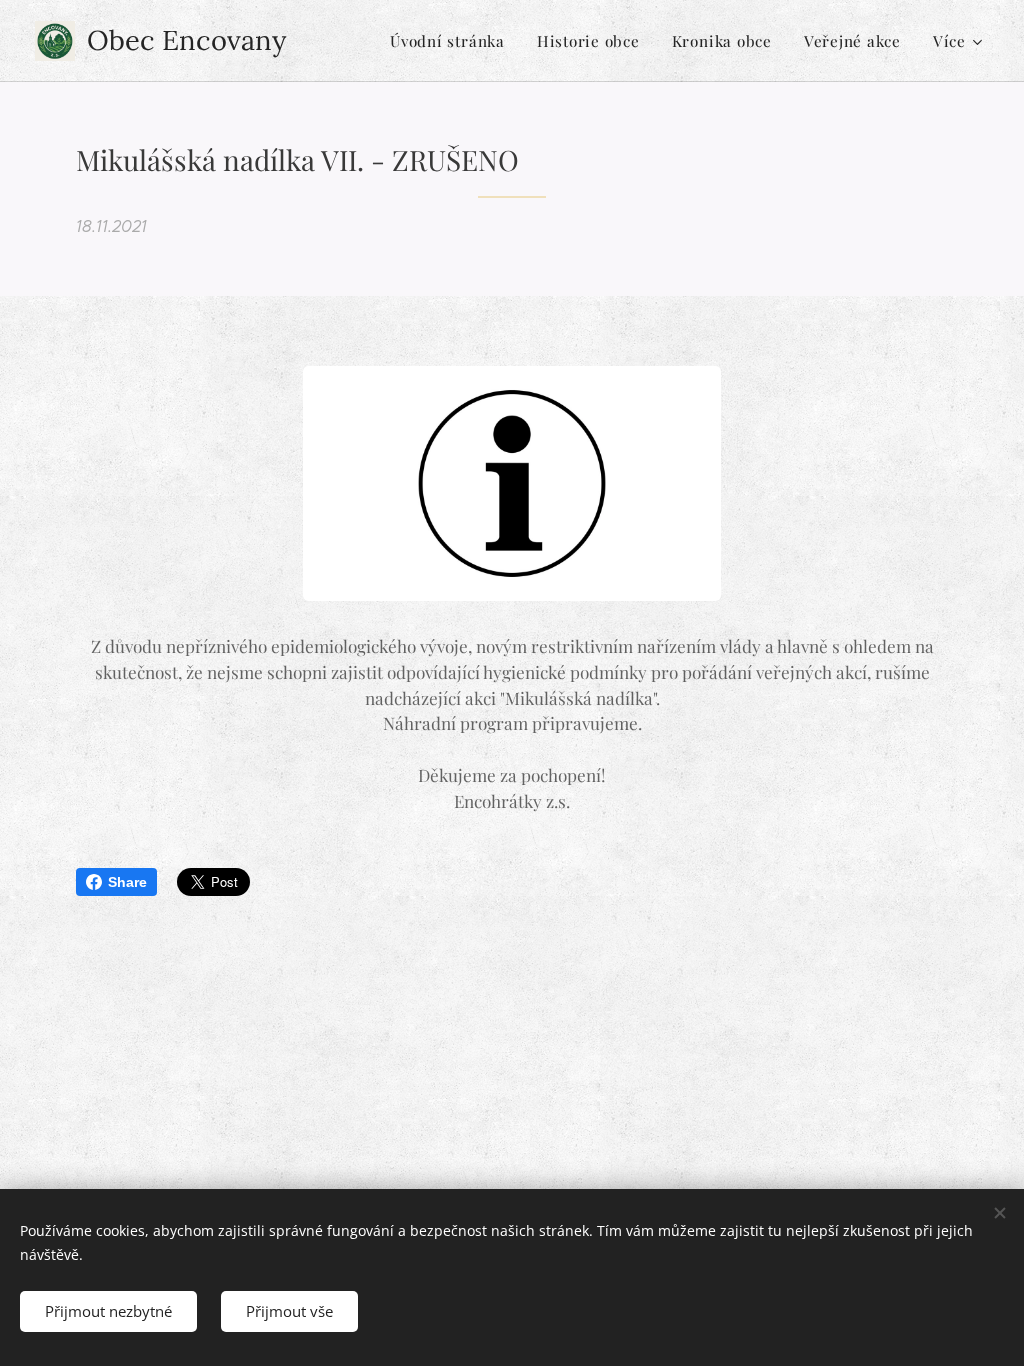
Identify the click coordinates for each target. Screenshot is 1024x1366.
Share (127, 882)
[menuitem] (453, 41)
